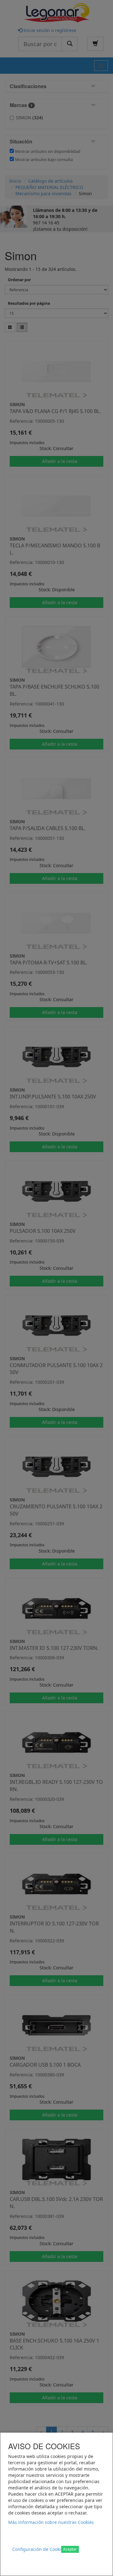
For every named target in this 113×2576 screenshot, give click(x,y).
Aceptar (70, 2549)
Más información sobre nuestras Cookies (51, 2522)
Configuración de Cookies (39, 2549)
